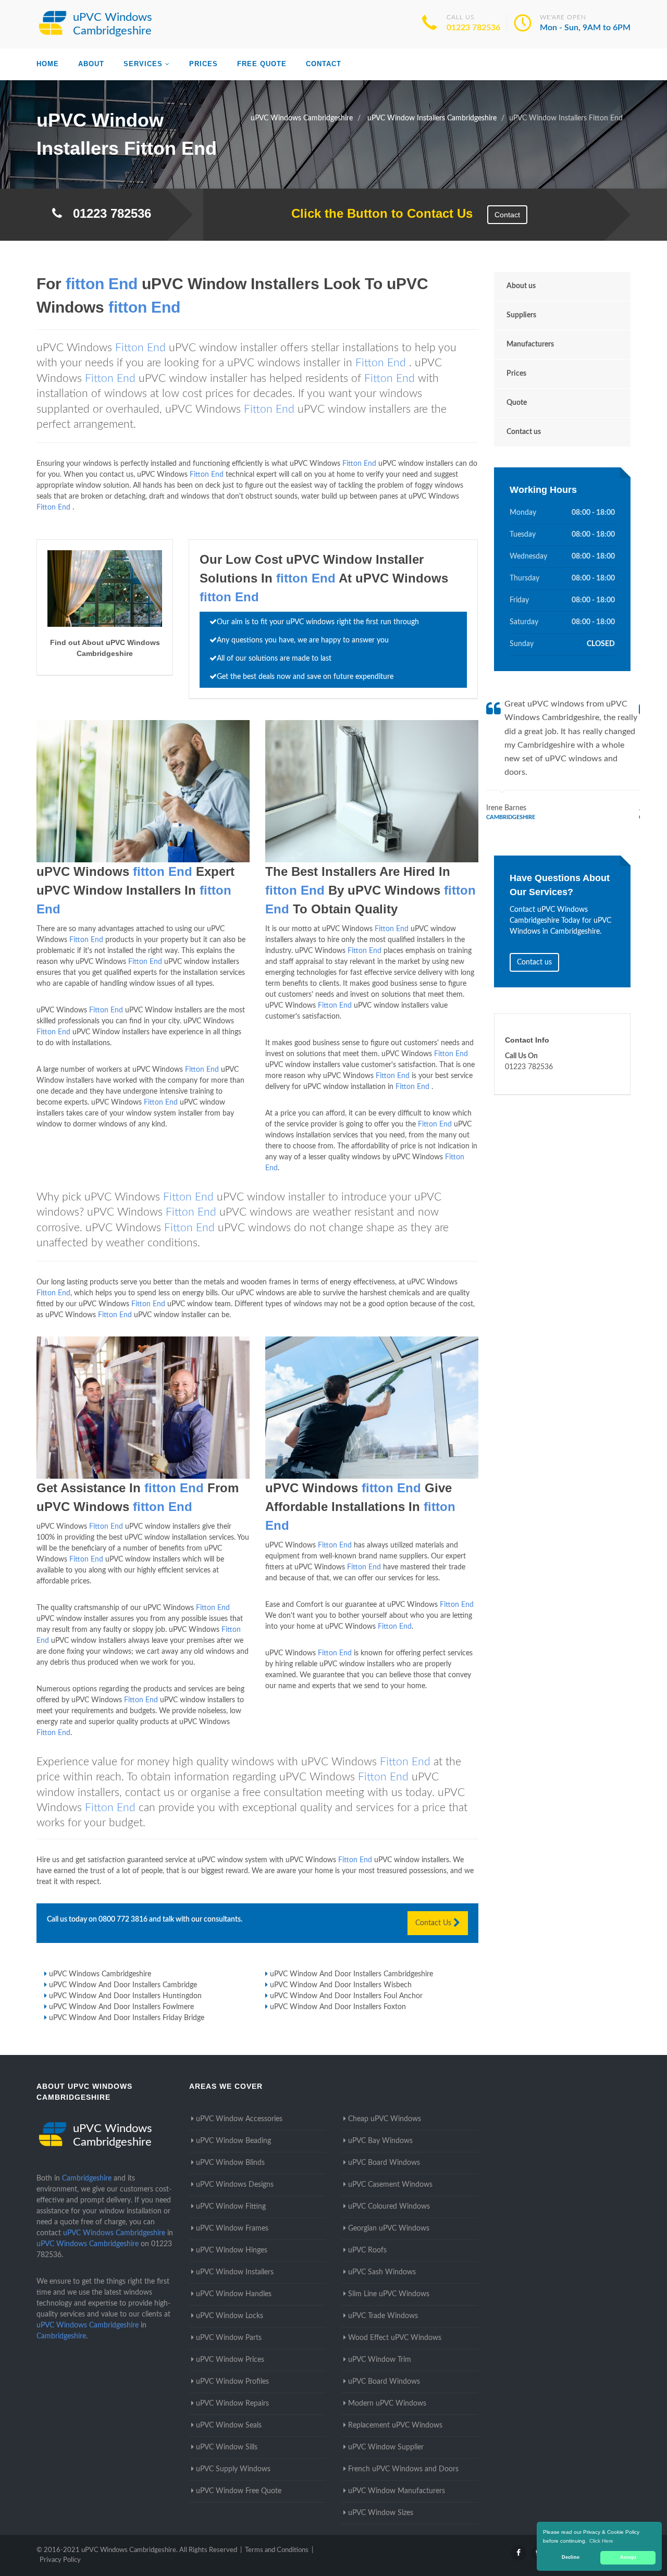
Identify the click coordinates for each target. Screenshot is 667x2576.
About (91, 64)
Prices (203, 64)
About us (521, 286)
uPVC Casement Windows (390, 2185)
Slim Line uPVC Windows (389, 2294)
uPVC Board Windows (384, 2163)
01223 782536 (473, 28)
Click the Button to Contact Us (376, 213)
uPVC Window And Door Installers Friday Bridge (127, 2018)
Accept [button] (628, 2557)
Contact (324, 64)
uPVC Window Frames (232, 2228)
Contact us (524, 432)
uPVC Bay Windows (380, 2141)
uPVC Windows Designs (235, 2185)
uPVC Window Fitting (231, 2207)
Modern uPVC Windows (387, 2404)
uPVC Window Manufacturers (397, 2491)
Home (48, 64)
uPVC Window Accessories (239, 2119)
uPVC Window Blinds (230, 2163)
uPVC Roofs (367, 2250)
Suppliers (521, 315)
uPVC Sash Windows (382, 2272)
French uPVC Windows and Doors (403, 2469)
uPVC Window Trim (380, 2360)
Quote (517, 403)
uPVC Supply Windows (233, 2469)
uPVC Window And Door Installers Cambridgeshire (351, 1974)
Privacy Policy (60, 2560)
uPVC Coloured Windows (389, 2207)
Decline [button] (571, 2557)
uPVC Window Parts (229, 2338)
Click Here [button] (601, 2541)
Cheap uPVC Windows (385, 2119)
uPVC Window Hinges (232, 2250)
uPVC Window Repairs (232, 2404)
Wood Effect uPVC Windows (395, 2338)
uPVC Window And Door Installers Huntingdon (125, 1996)
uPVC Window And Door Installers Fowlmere (121, 2007)
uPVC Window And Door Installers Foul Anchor (346, 1996)
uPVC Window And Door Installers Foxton (338, 2007)
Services (143, 64)
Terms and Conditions (277, 2550)
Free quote (262, 64)
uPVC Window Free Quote (239, 2491)
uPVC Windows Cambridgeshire (100, 1974)
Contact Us (434, 1923)
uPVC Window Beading (233, 2141)
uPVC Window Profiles (232, 2382)
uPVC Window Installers (235, 2272)
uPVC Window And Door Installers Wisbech (341, 1985)
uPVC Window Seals (229, 2425)
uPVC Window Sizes (381, 2513)
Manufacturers (530, 344)
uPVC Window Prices (230, 2360)
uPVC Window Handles (234, 2294)
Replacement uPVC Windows (395, 2425)
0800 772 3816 (123, 1919)
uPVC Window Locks (230, 2316)
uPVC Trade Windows (383, 2316)
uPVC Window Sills (227, 2447)
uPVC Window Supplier (386, 2447)
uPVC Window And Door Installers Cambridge (123, 1985)
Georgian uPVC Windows (389, 2228)
